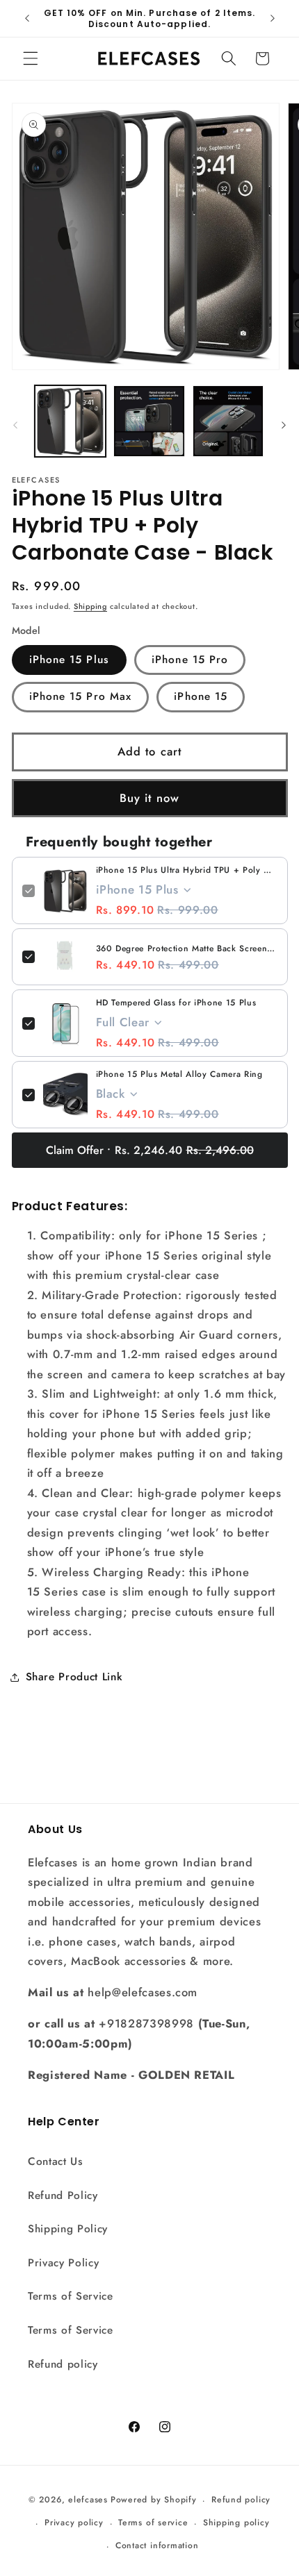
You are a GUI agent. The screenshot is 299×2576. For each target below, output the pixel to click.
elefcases (88, 2500)
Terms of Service (71, 2296)
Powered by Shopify (154, 2500)
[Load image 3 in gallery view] (228, 421)
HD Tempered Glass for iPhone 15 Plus (176, 1003)
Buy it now (149, 798)
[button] (31, 58)
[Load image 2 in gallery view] (149, 421)
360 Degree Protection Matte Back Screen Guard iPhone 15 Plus (187, 948)
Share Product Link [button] (74, 1677)
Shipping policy (236, 2523)
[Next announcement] (273, 19)
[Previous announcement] (27, 19)
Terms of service (153, 2523)
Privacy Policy (63, 2263)
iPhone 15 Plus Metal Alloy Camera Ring (179, 1074)
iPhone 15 (201, 696)
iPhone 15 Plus (69, 660)
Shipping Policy (68, 2229)
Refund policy (63, 2364)
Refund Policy (63, 2196)
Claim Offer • (150, 1150)
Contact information (157, 2545)
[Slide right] (284, 425)
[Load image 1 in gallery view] (71, 421)
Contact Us (56, 2161)
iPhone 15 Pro (190, 660)
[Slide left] (15, 425)
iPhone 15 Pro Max (81, 696)
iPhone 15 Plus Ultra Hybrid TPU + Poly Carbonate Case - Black (187, 870)
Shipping (90, 606)
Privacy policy (74, 2523)
